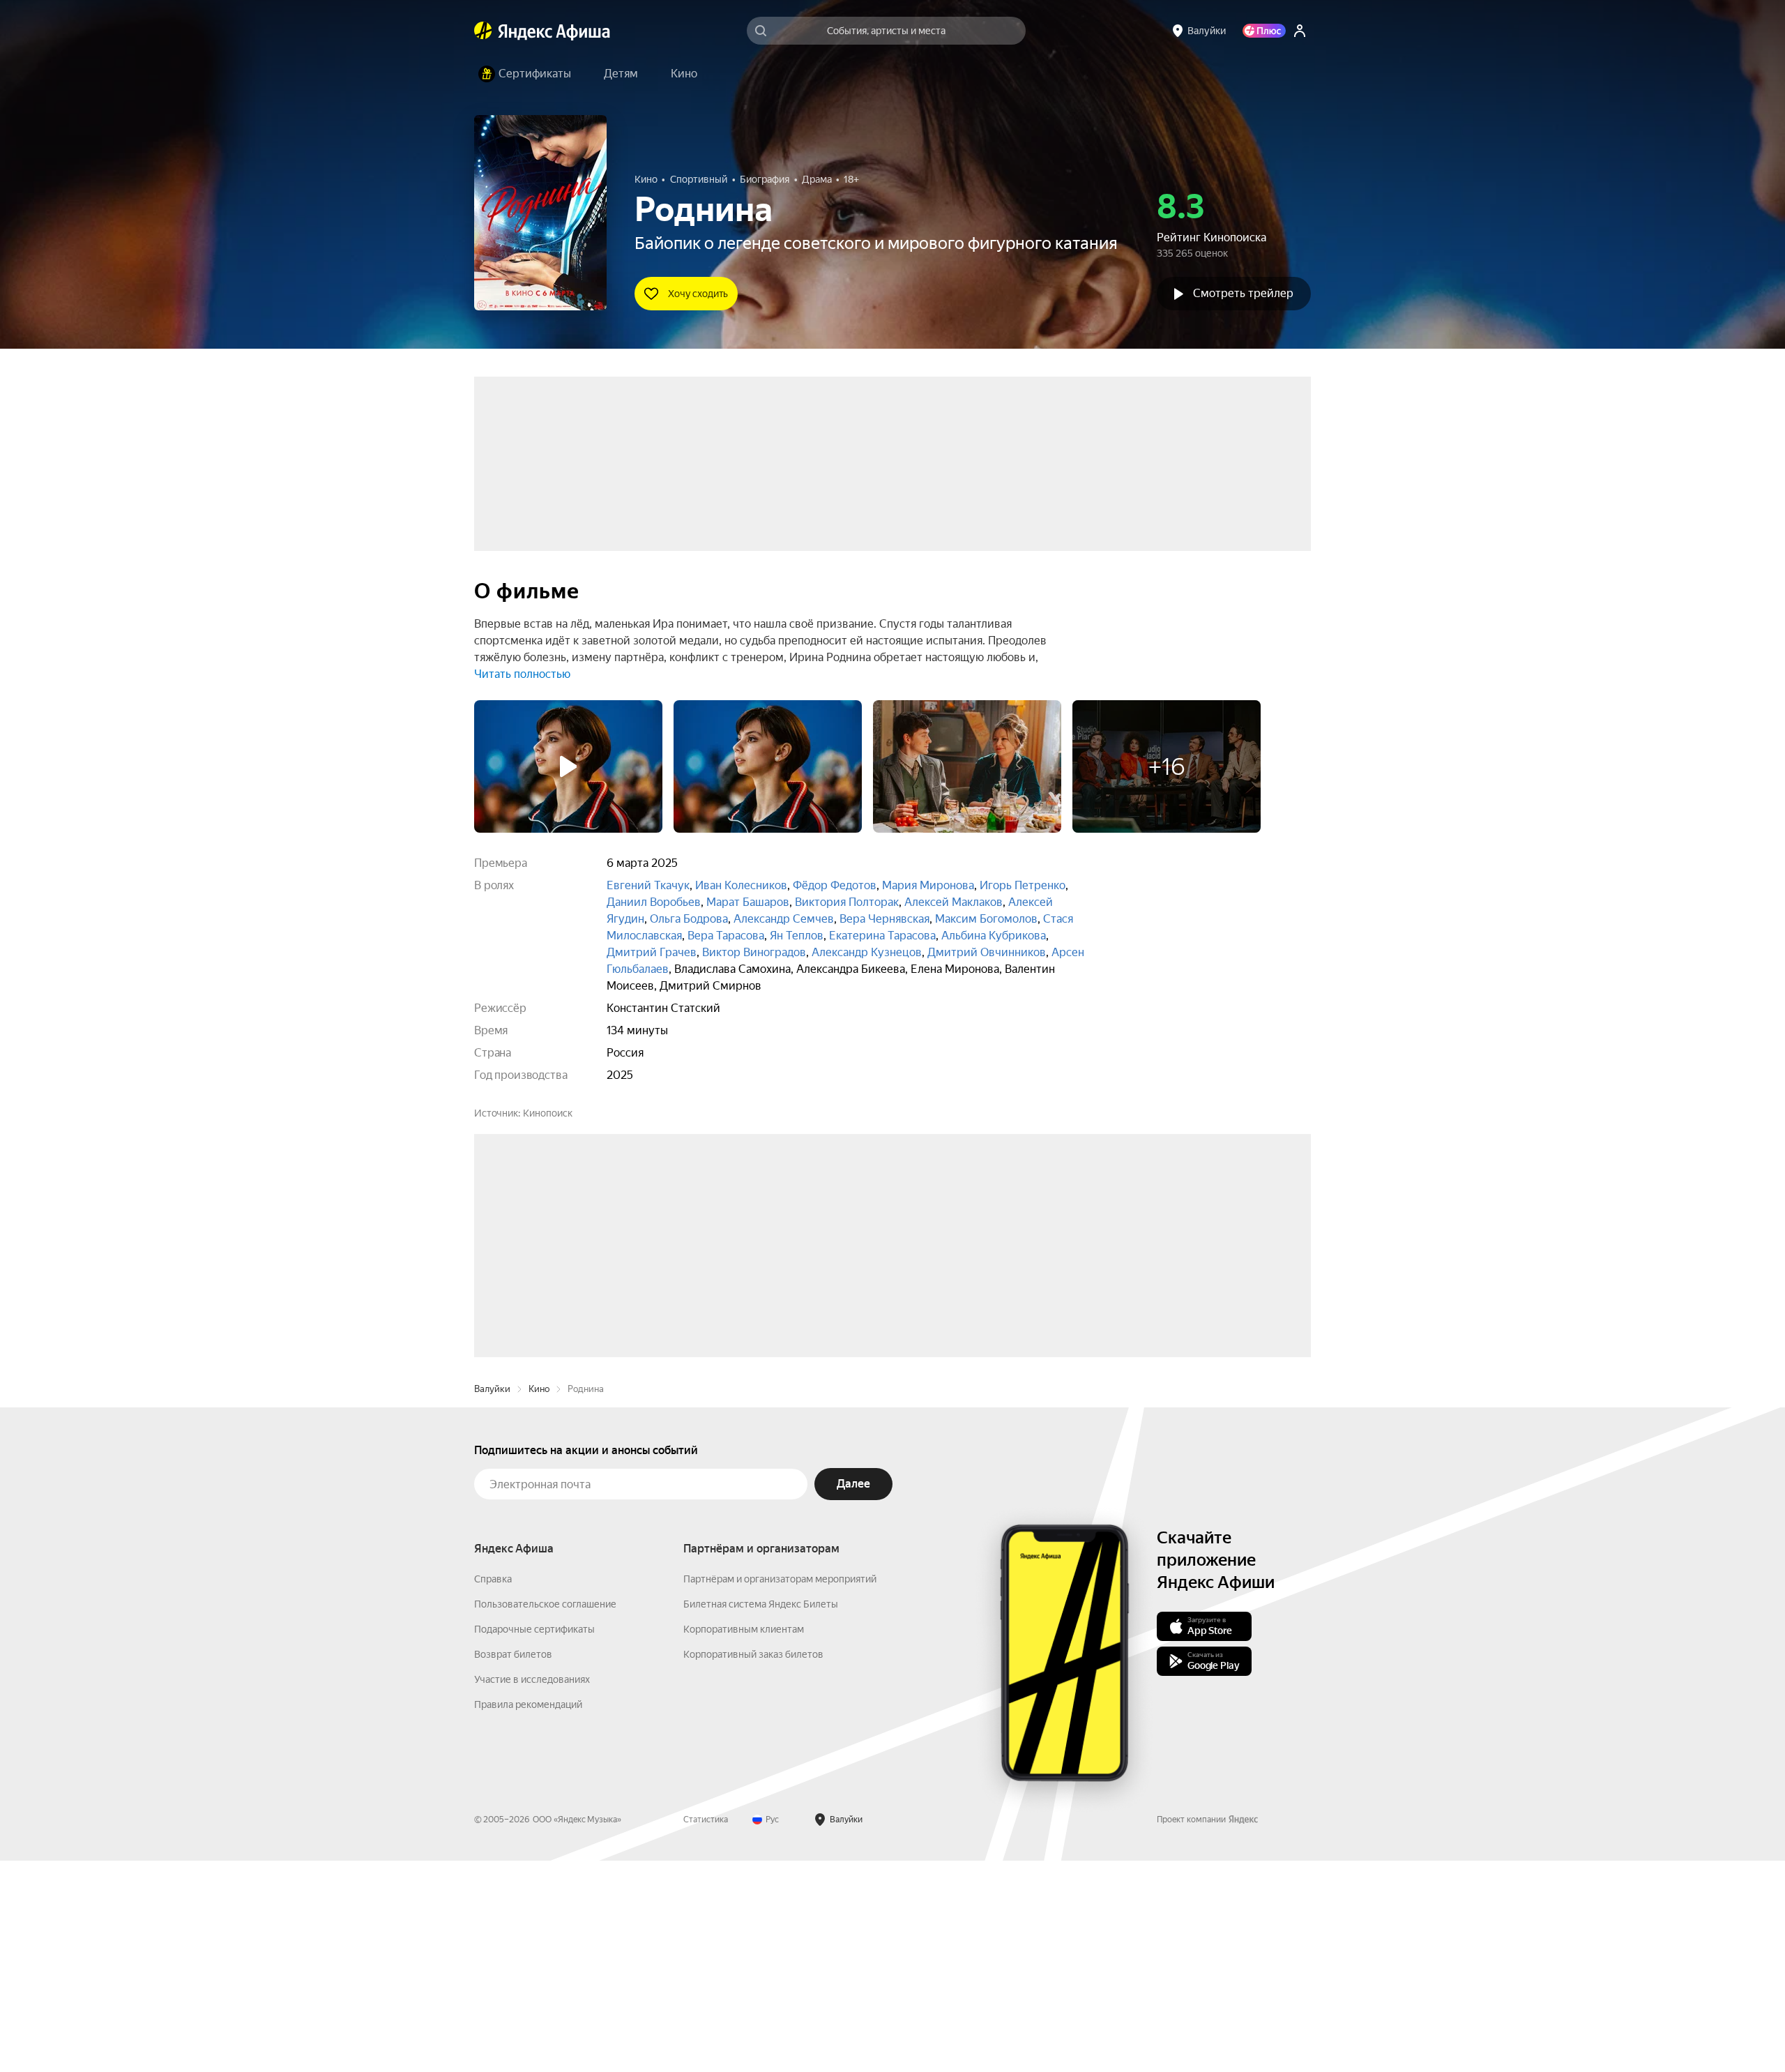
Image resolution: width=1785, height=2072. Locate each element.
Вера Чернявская (884, 919)
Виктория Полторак (847, 902)
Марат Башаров (748, 902)
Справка (493, 1790)
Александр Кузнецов (867, 952)
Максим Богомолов (986, 919)
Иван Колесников (741, 885)
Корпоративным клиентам (744, 1840)
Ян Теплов (797, 936)
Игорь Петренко (1023, 885)
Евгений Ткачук (648, 885)
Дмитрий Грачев (652, 952)
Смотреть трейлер (1243, 293)
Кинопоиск (548, 1113)
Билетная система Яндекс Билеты (761, 1815)
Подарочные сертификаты (534, 1840)
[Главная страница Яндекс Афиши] (483, 31)
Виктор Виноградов (754, 952)
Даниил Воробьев (654, 902)
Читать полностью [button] (522, 674)
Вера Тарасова (726, 936)
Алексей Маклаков (954, 902)
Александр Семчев (784, 919)
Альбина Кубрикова (994, 936)
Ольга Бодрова (689, 919)
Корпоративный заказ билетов (753, 1866)
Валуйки (492, 1600)
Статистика (706, 2031)
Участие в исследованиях (532, 1891)
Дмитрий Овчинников (987, 952)
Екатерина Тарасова (882, 936)
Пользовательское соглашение (545, 1815)
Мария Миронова (928, 885)
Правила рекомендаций (528, 1916)
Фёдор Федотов (835, 885)
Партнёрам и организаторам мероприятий (780, 1790)
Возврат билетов (513, 1866)
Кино (539, 1600)
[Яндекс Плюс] (1264, 31)
